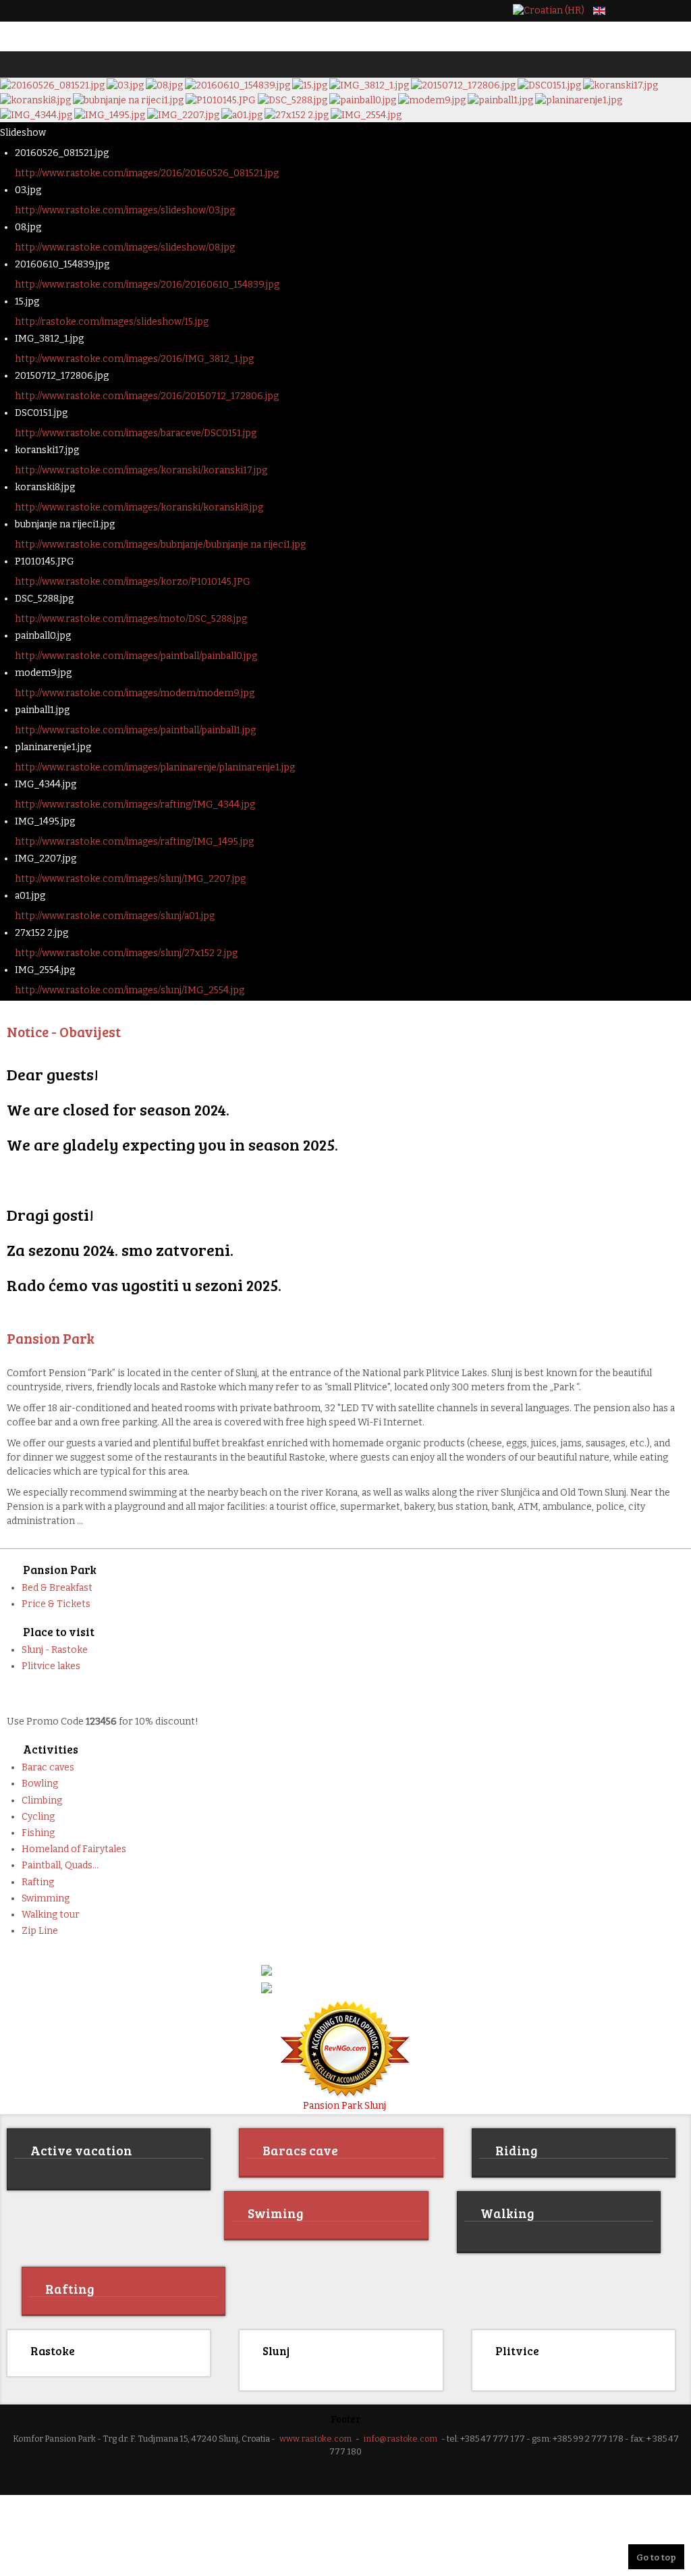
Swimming (46, 1898)
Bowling (40, 1784)
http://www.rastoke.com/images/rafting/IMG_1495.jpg (134, 842)
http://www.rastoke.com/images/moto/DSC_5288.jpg (131, 619)
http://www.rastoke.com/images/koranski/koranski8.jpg (139, 507)
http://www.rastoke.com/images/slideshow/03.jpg (125, 210)
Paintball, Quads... (60, 1865)
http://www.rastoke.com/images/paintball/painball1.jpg (135, 730)
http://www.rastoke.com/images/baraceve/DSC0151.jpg (136, 433)
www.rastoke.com (315, 2437)
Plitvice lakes (51, 1666)
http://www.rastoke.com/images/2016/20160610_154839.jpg (147, 285)
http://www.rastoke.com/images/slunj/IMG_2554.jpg (130, 990)
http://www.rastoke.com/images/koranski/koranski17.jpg (141, 470)
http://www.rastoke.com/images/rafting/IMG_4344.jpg (135, 805)
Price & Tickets (56, 1604)
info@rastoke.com (400, 2437)
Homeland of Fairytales (74, 1849)
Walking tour (51, 1915)
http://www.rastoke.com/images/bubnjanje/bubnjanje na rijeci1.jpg (160, 545)
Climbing (42, 1800)
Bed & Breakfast (57, 1588)
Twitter (653, 11)
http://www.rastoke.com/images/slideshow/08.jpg (125, 247)
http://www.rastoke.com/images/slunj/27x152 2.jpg (126, 953)
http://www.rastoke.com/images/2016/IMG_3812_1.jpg (134, 359)
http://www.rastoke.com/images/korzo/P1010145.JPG (133, 582)
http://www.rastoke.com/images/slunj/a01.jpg (115, 916)
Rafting (38, 1882)
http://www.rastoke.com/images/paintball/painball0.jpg (136, 656)
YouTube (676, 11)
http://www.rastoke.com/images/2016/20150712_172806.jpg (147, 396)
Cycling (38, 1817)
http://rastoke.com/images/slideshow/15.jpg (112, 322)
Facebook (630, 11)
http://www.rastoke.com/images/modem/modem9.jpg (135, 693)
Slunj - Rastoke (55, 1650)
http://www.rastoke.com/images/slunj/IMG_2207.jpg (130, 879)
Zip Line (40, 1931)
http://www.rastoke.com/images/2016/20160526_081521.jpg (147, 173)
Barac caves (48, 1767)
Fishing (38, 1833)
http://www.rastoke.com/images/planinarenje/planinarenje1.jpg (155, 767)
